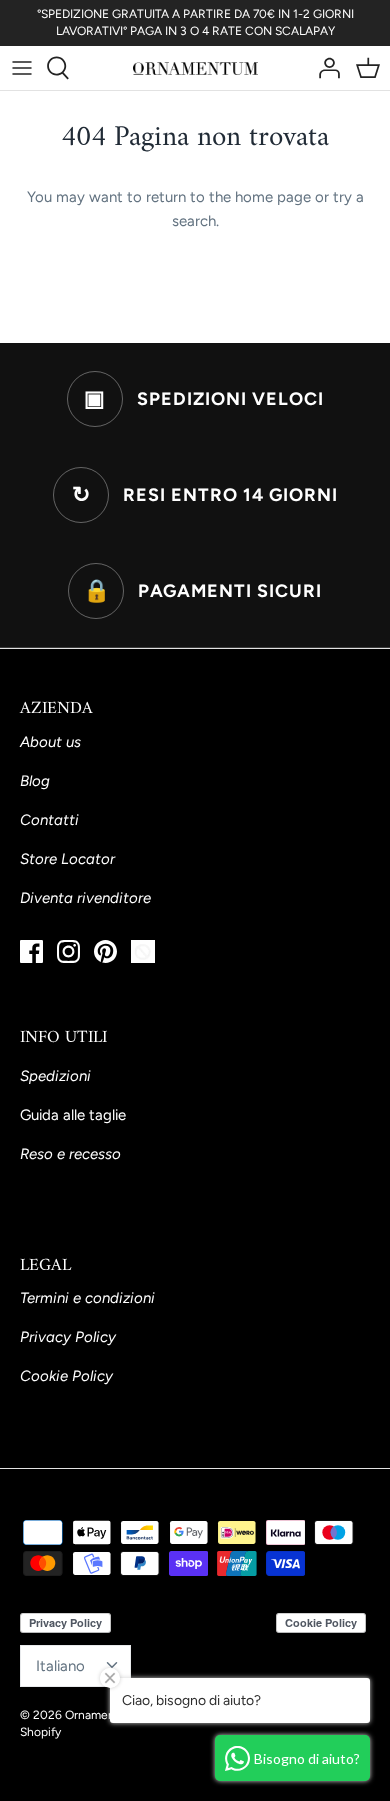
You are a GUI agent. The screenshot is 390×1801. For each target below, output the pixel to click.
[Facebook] (31, 951)
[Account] (324, 68)
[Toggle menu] (22, 68)
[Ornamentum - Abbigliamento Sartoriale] (195, 68)
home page (273, 197)
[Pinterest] (105, 951)
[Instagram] (68, 951)
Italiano (60, 1666)
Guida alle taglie (73, 1115)
